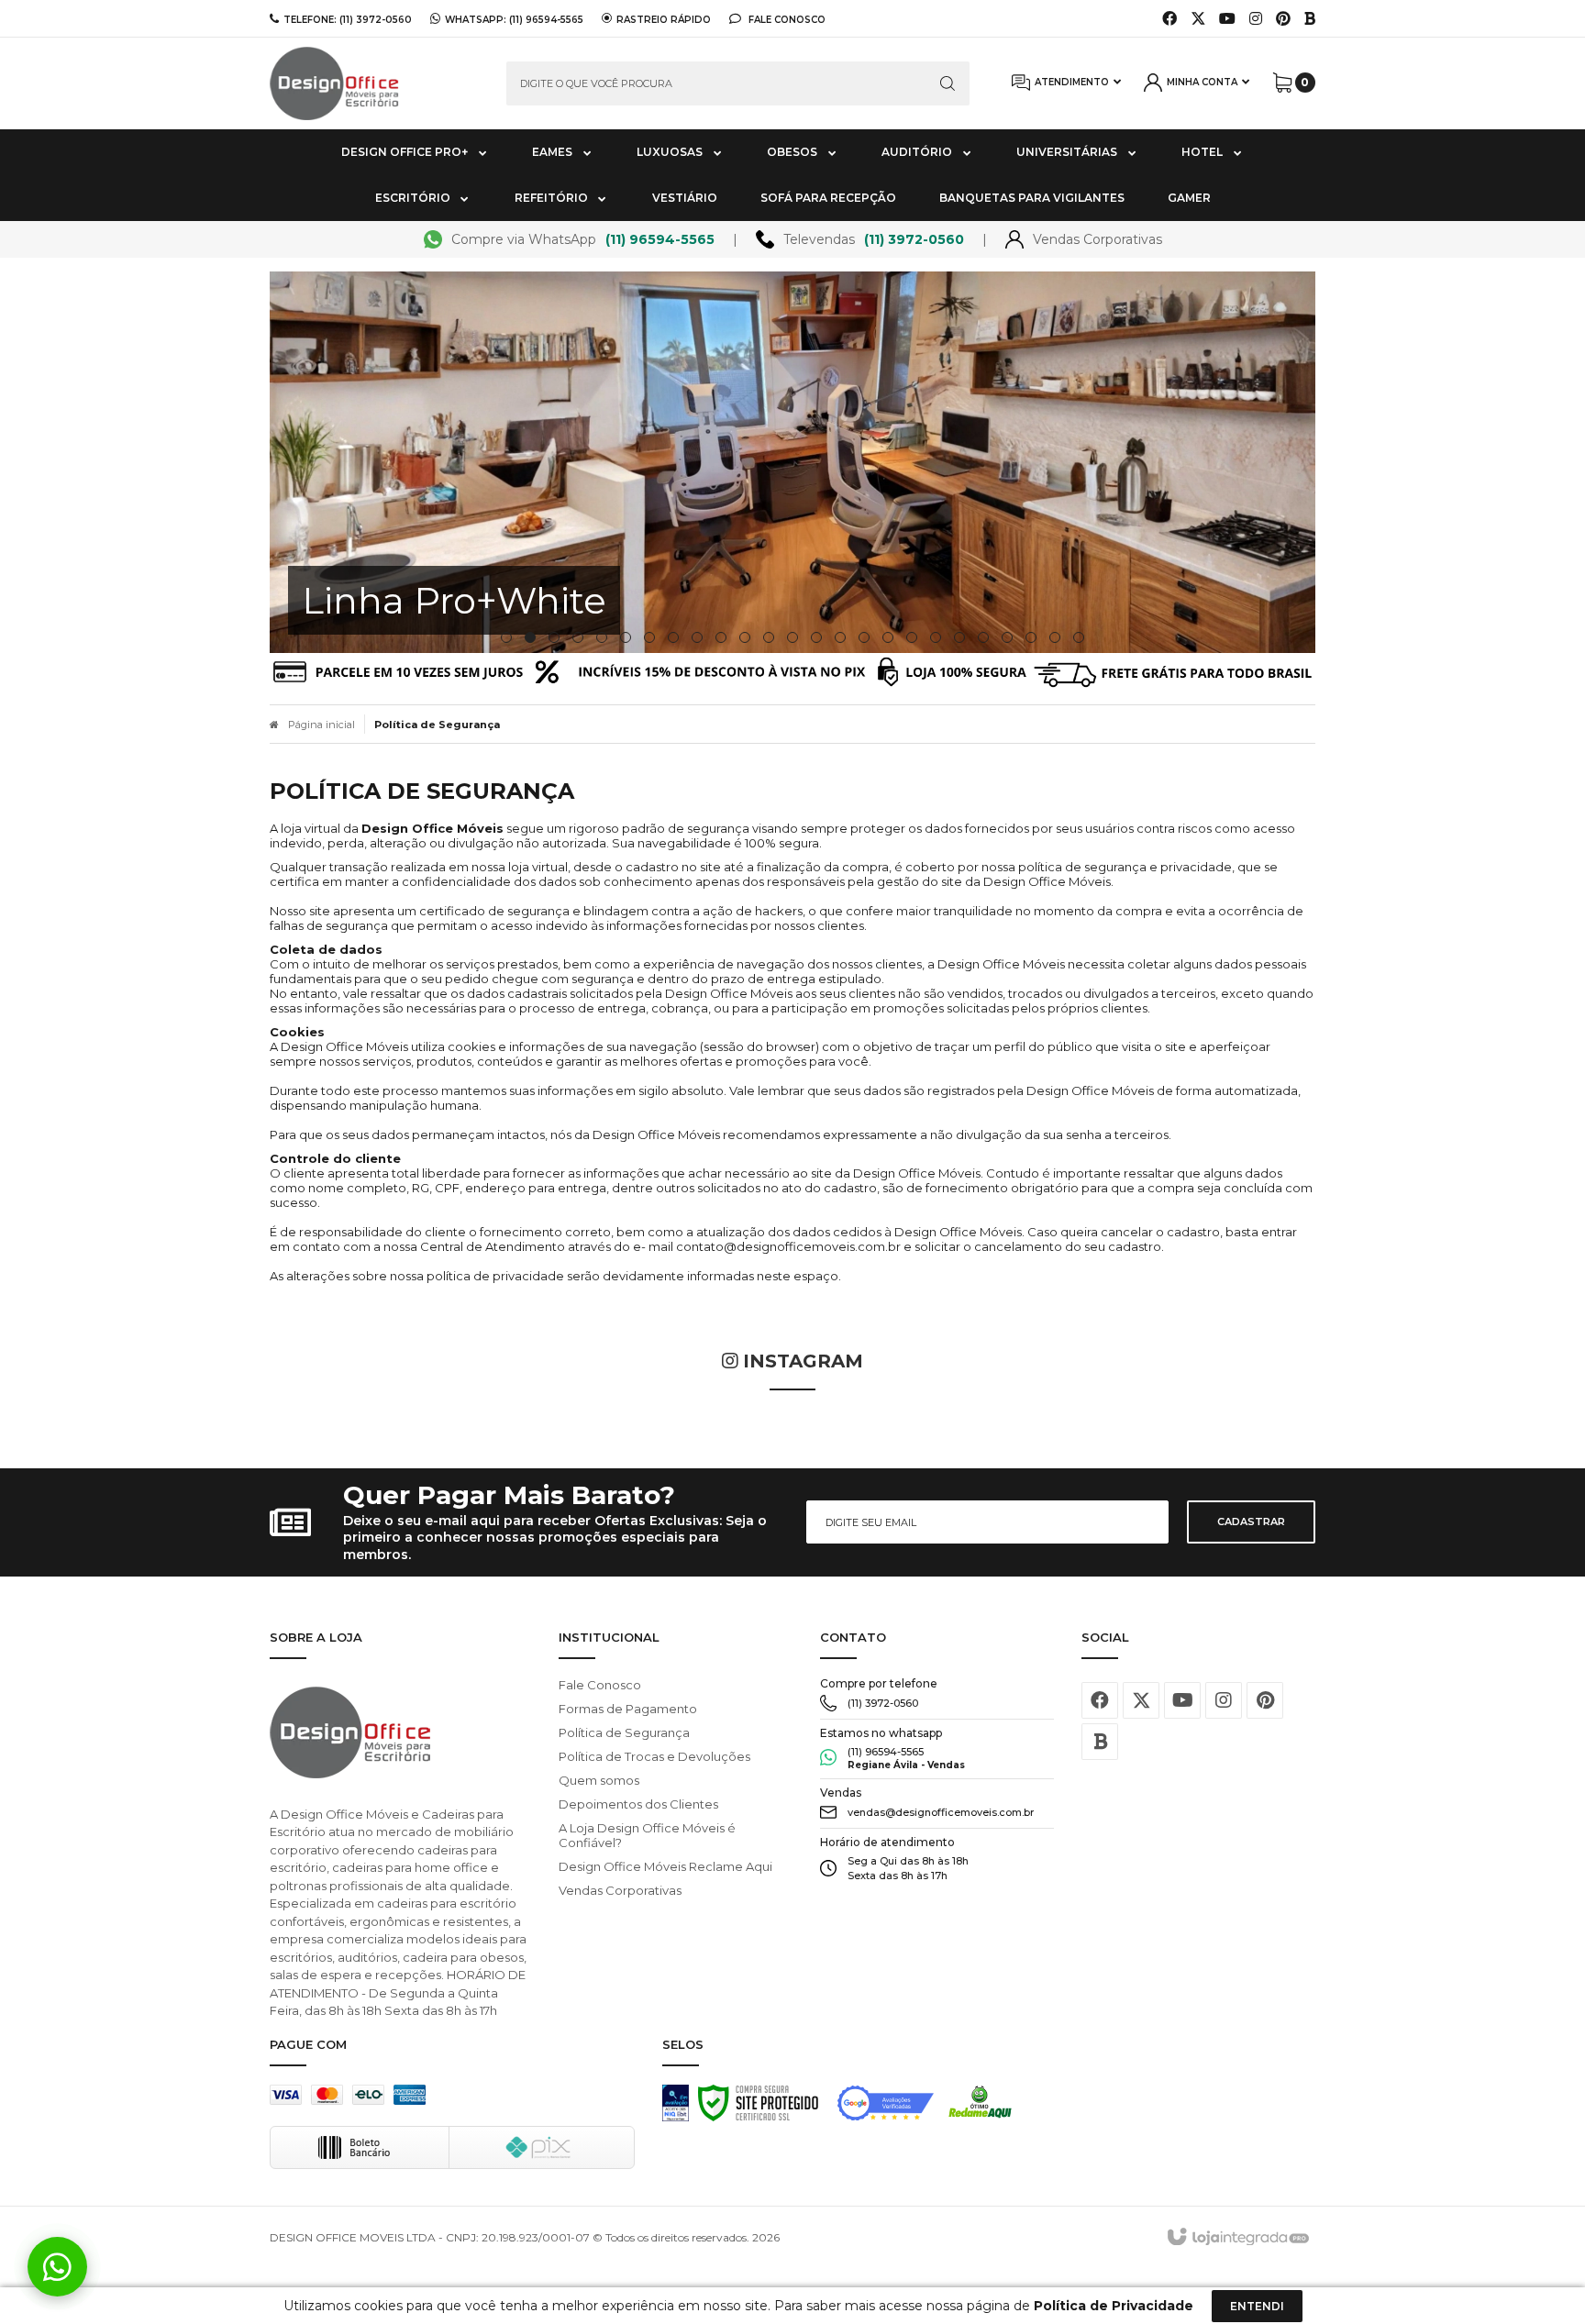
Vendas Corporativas (620, 1890)
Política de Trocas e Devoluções (654, 1756)
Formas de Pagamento (628, 1709)
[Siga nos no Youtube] (1227, 19)
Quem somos (599, 1780)
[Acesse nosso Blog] (1310, 19)
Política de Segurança (624, 1732)
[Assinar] (1251, 1522)
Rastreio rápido (664, 19)
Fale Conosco (786, 19)
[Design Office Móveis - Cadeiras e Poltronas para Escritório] (374, 83)
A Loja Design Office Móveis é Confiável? (647, 1835)
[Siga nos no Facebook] (1169, 19)
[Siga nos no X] (1198, 19)
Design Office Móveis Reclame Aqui (665, 1866)
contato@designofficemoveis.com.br (788, 1246)
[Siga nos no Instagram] (1256, 19)
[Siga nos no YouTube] (1182, 1700)
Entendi (1257, 2306)
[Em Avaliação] (676, 2108)
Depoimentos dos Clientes (638, 1804)
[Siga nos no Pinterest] (1283, 19)
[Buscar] (948, 83)
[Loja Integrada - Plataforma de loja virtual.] (1237, 2238)
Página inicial (321, 725)
